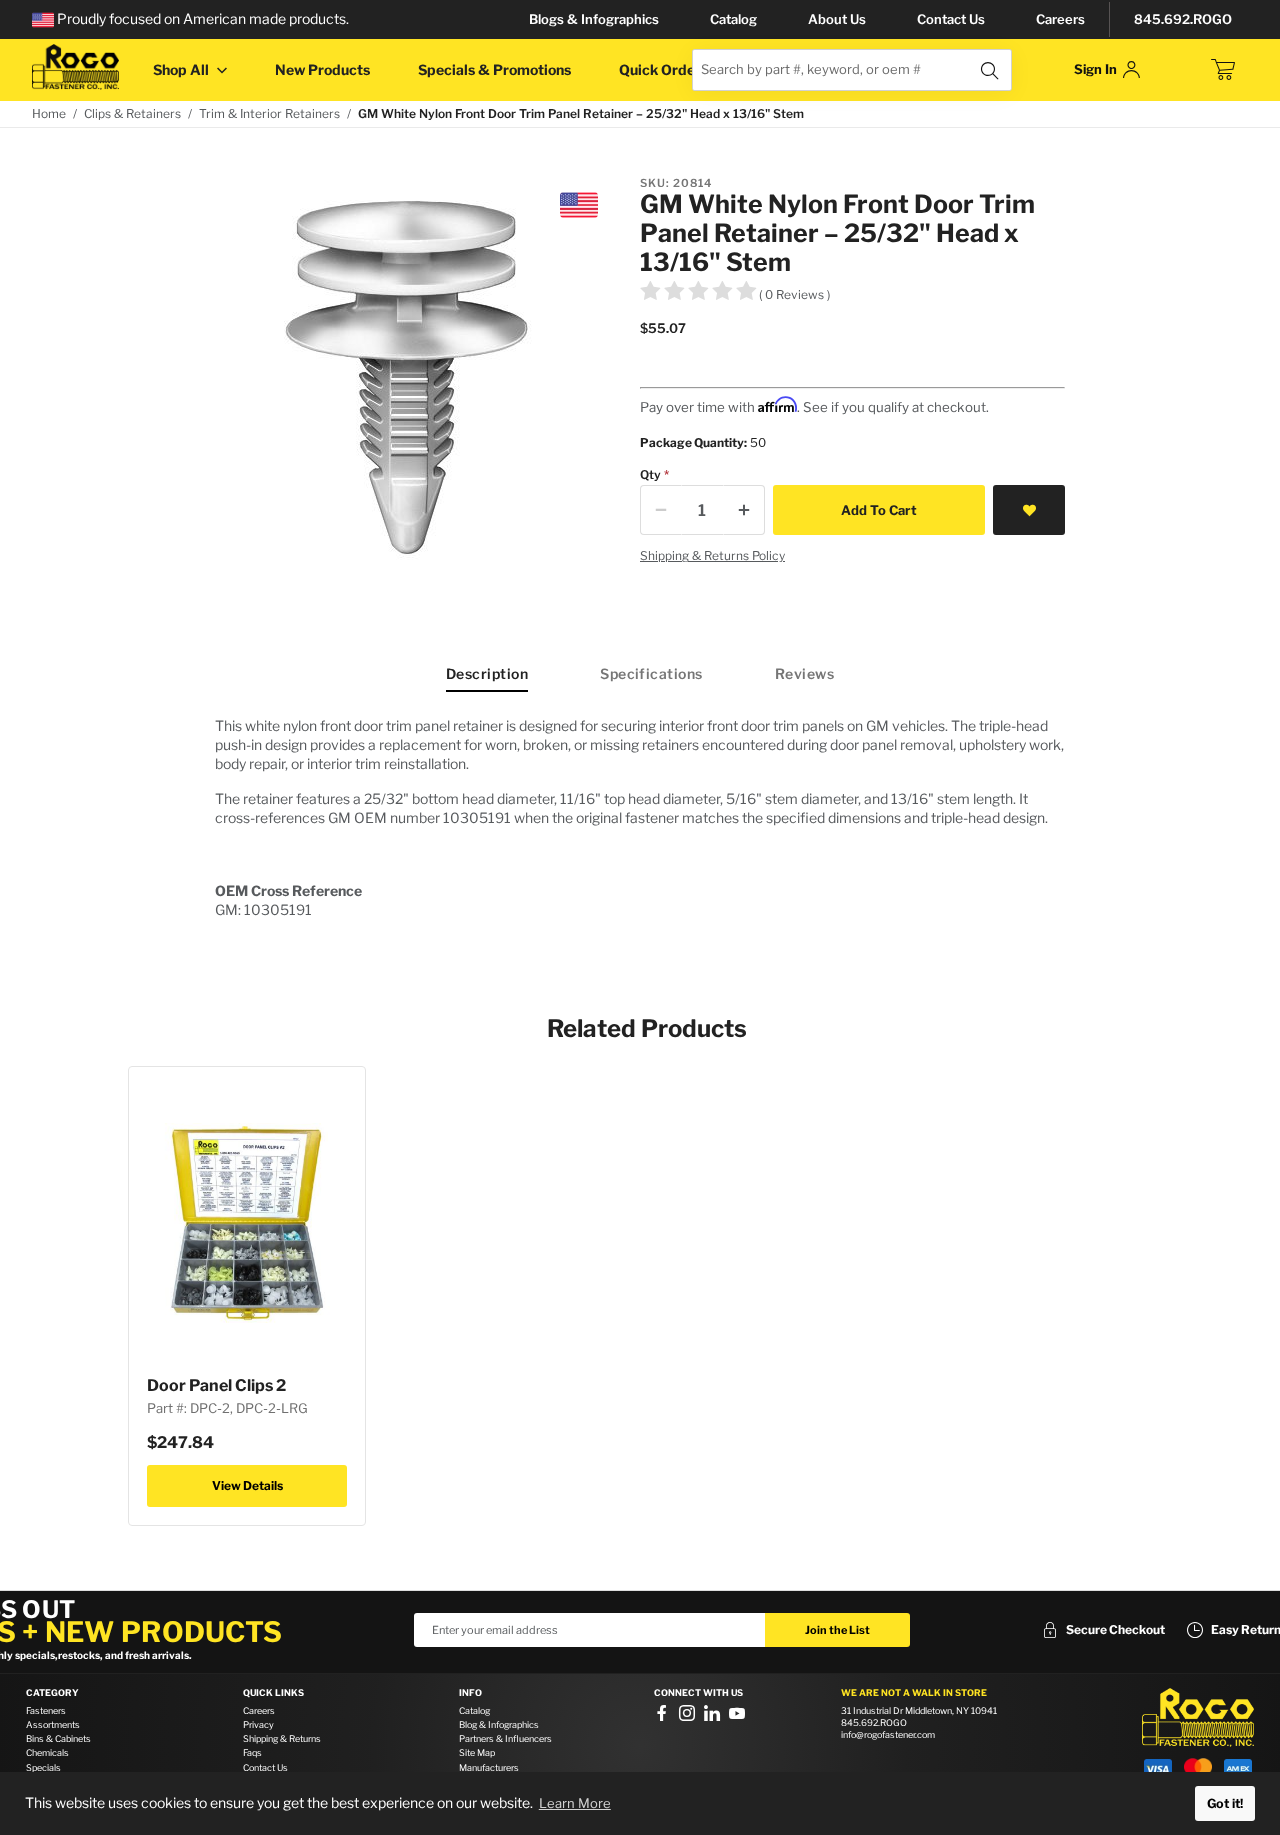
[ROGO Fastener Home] (1198, 1718)
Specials (43, 1767)
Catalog (733, 19)
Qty (650, 474)
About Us (837, 19)
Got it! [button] (1225, 1803)
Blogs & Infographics (594, 19)
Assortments (53, 1724)
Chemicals (47, 1752)
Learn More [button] (575, 1803)
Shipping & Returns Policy (712, 555)
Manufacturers (489, 1767)
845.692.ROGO (1183, 19)
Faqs (252, 1752)
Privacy (258, 1724)
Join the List (837, 1630)
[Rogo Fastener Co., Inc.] (75, 67)
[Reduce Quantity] (661, 510)
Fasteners (46, 1710)
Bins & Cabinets (58, 1738)
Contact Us (951, 19)
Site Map (477, 1752)
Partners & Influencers (505, 1738)
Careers (1060, 19)
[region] (640, 817)
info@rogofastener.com (888, 1734)
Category (52, 1693)
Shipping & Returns (282, 1738)
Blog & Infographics (499, 1724)
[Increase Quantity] (744, 510)
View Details (247, 1485)
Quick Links (273, 1693)
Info (470, 1693)
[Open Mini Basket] (1223, 70)
